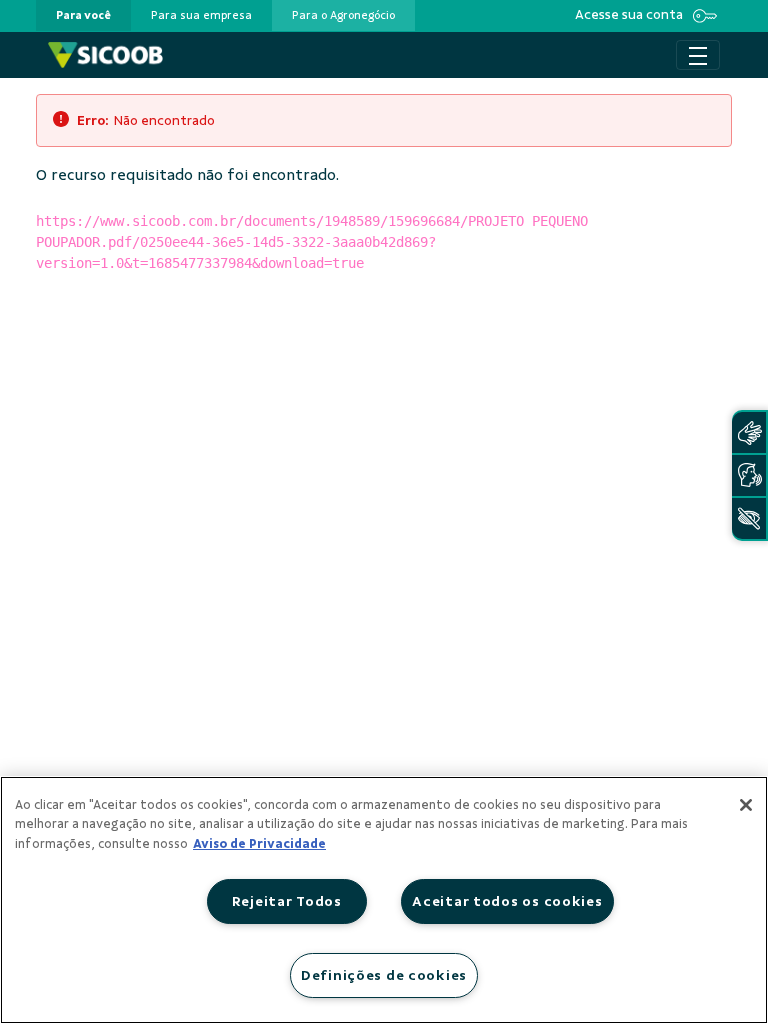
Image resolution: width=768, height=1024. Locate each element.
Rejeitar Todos (287, 901)
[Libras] (749, 432)
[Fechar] (746, 805)
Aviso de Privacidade (259, 844)
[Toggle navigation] (698, 55)
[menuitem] (83, 15)
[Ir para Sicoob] (105, 55)
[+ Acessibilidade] (749, 518)
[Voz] (749, 475)
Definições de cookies (384, 975)
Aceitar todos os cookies (507, 901)
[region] (384, 900)
